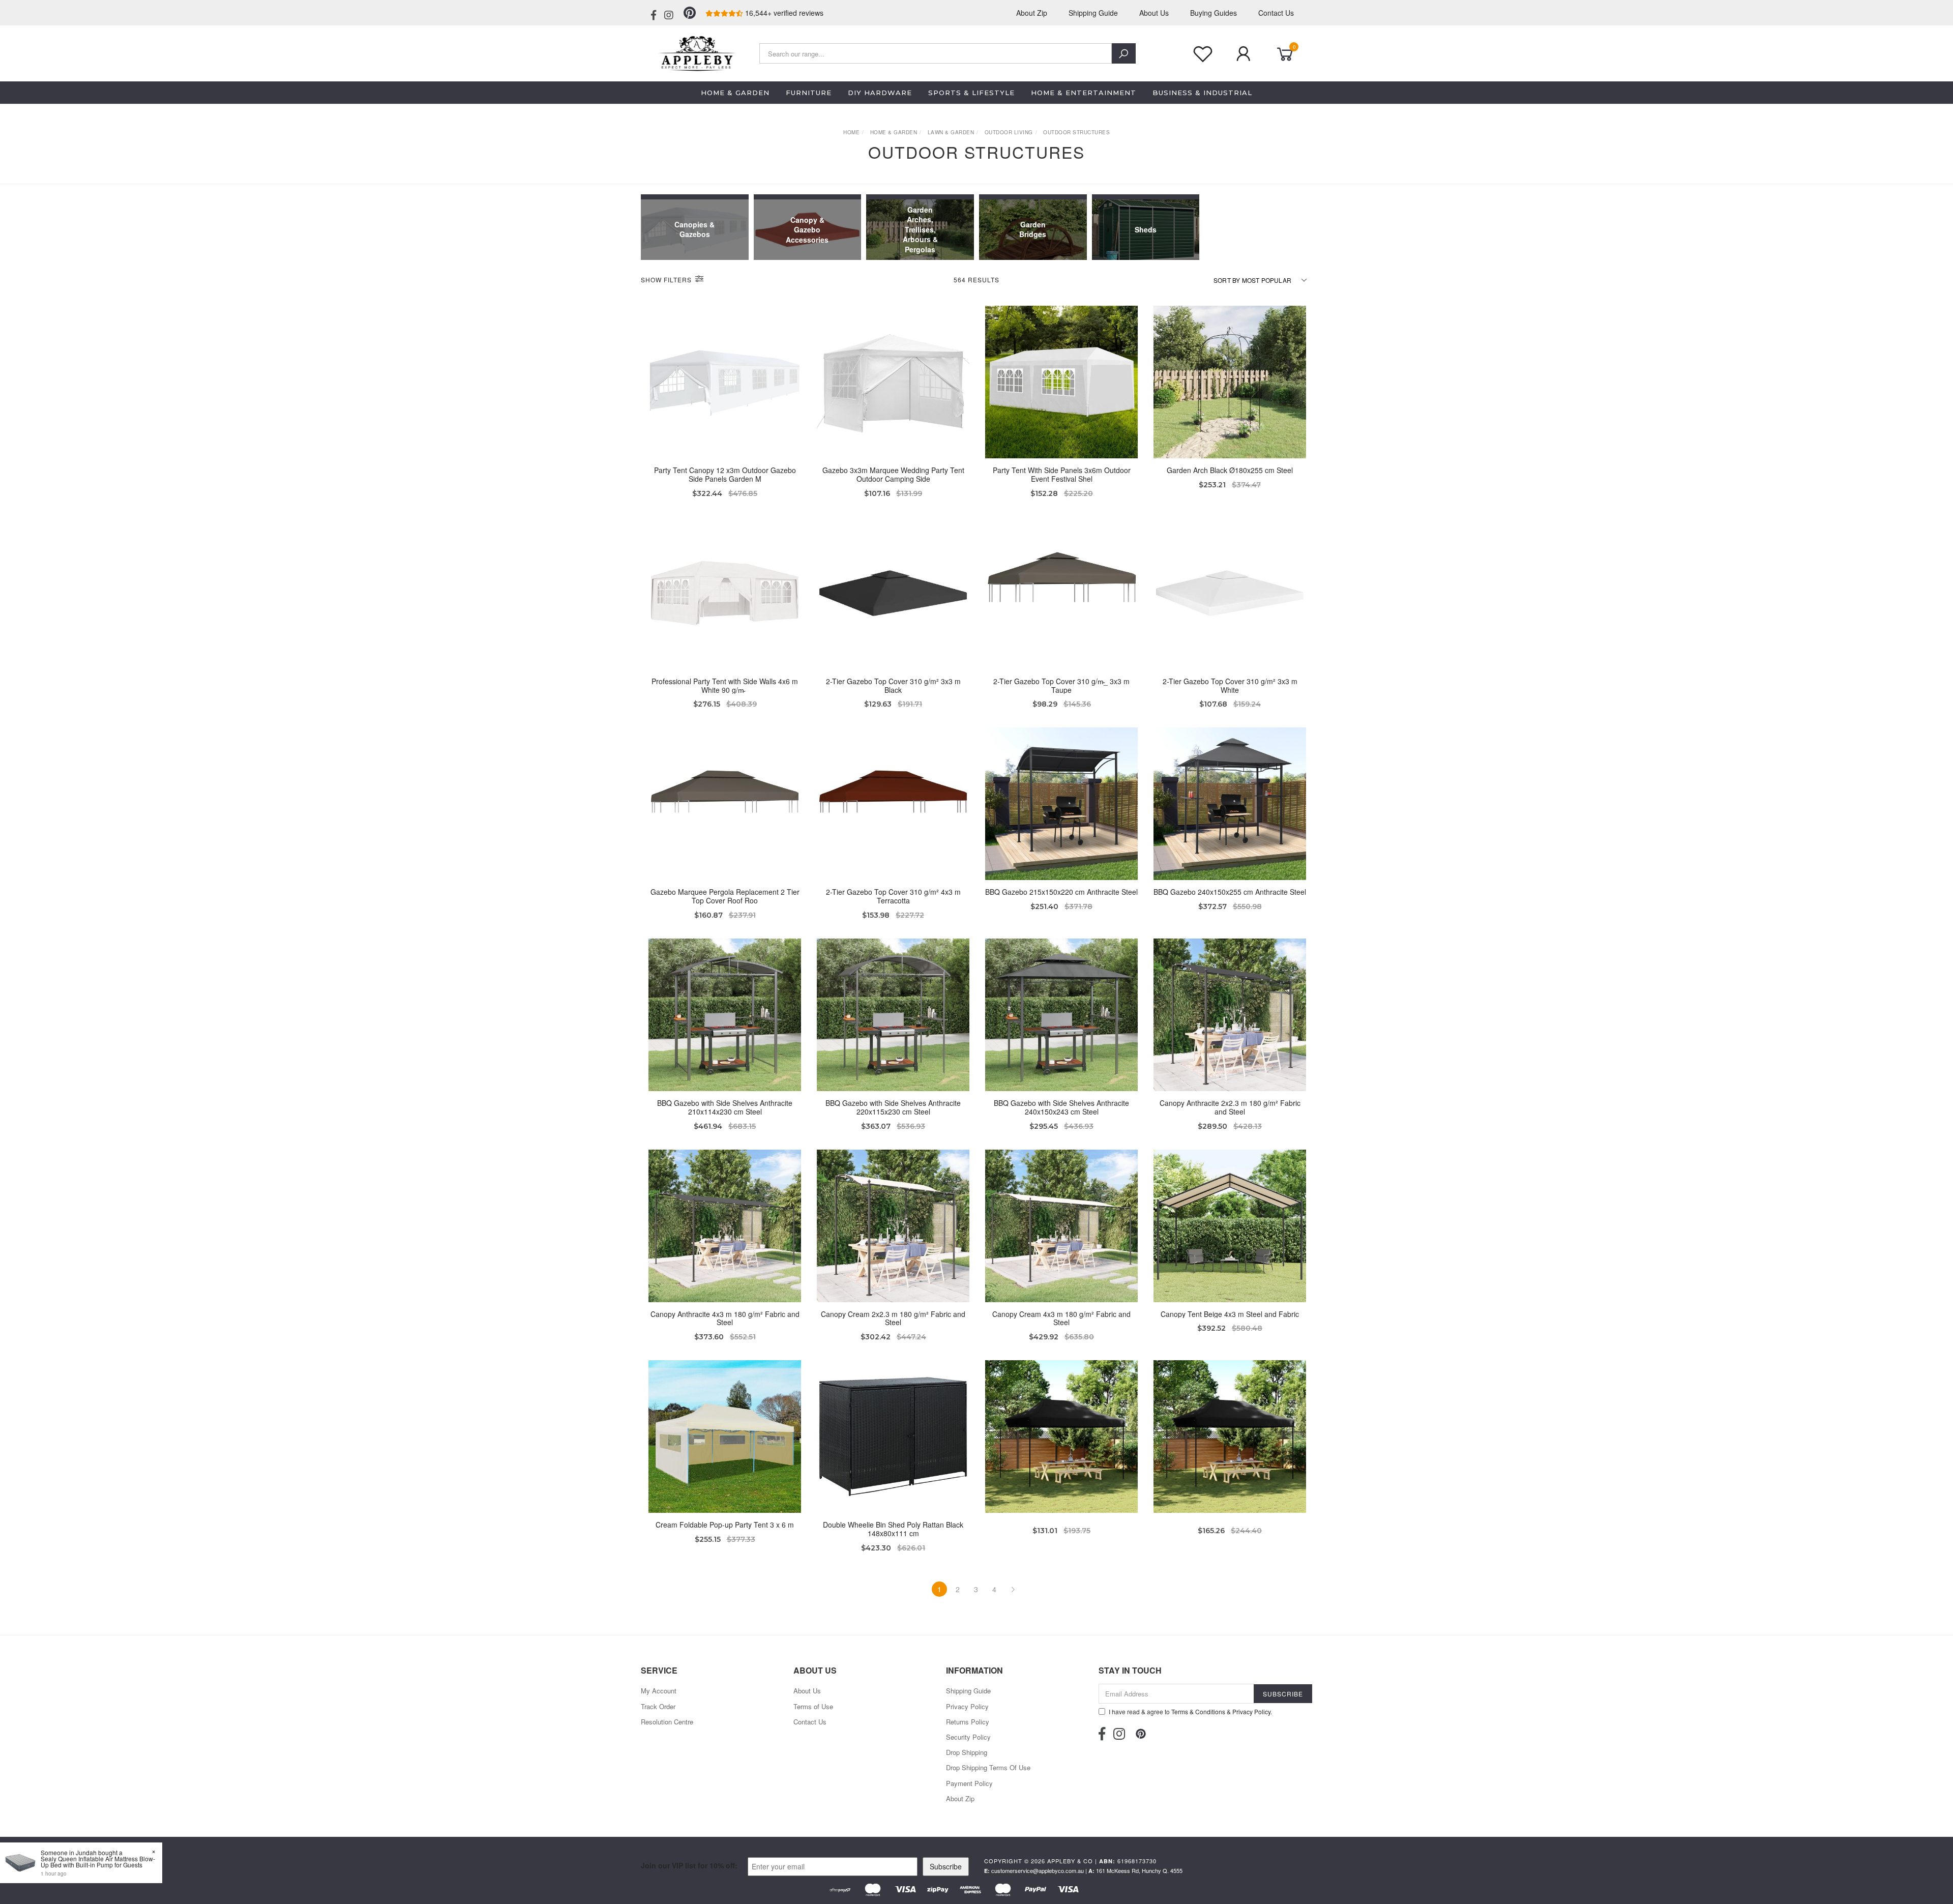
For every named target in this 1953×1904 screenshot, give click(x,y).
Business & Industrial (1202, 93)
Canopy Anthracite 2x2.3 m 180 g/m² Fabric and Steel (1230, 1107)
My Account (659, 1691)
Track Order (658, 1706)
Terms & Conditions (1198, 1711)
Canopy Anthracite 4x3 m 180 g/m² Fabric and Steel (725, 1318)
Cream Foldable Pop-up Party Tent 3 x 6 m (725, 1525)
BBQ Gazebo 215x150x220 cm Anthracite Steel (1061, 892)
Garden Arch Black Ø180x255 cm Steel (1230, 470)
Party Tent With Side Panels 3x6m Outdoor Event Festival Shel (1062, 474)
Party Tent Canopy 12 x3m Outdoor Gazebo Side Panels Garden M (725, 474)
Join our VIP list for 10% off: (689, 1865)
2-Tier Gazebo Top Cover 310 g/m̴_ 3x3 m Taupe (1061, 685)
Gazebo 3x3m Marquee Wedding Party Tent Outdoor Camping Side (893, 474)
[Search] (1124, 53)
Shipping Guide (1093, 13)
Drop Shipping (967, 1752)
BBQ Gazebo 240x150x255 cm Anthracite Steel (1230, 892)
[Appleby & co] (696, 52)
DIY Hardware (880, 93)
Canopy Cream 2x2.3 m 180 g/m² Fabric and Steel (893, 1318)
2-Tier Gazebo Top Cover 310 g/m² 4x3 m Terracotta (893, 896)
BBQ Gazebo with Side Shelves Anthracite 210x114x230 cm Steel (725, 1107)
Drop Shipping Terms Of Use (988, 1767)
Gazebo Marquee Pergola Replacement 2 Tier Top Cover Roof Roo (725, 896)
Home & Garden (735, 93)
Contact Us (1276, 13)
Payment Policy (969, 1783)
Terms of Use (813, 1706)
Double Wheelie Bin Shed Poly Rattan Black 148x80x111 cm (893, 1529)
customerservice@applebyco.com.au (1038, 1870)
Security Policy (968, 1737)
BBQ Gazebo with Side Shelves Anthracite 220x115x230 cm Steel (893, 1107)
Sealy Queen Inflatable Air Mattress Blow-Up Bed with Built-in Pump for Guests (98, 1862)
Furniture (809, 93)
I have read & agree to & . (1190, 1711)
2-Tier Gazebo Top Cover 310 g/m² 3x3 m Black (893, 685)
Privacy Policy (967, 1706)
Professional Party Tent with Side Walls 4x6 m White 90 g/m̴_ (725, 685)
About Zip (1032, 13)
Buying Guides (1214, 13)
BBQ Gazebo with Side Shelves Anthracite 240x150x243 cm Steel (1061, 1107)
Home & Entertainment (1084, 93)
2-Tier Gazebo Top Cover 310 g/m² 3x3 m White (1230, 685)
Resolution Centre (667, 1722)
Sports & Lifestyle (971, 93)
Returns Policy (968, 1722)
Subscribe (946, 1866)
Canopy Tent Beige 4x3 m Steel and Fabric (1230, 1314)
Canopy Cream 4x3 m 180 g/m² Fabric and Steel (1061, 1318)
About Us (1154, 13)
